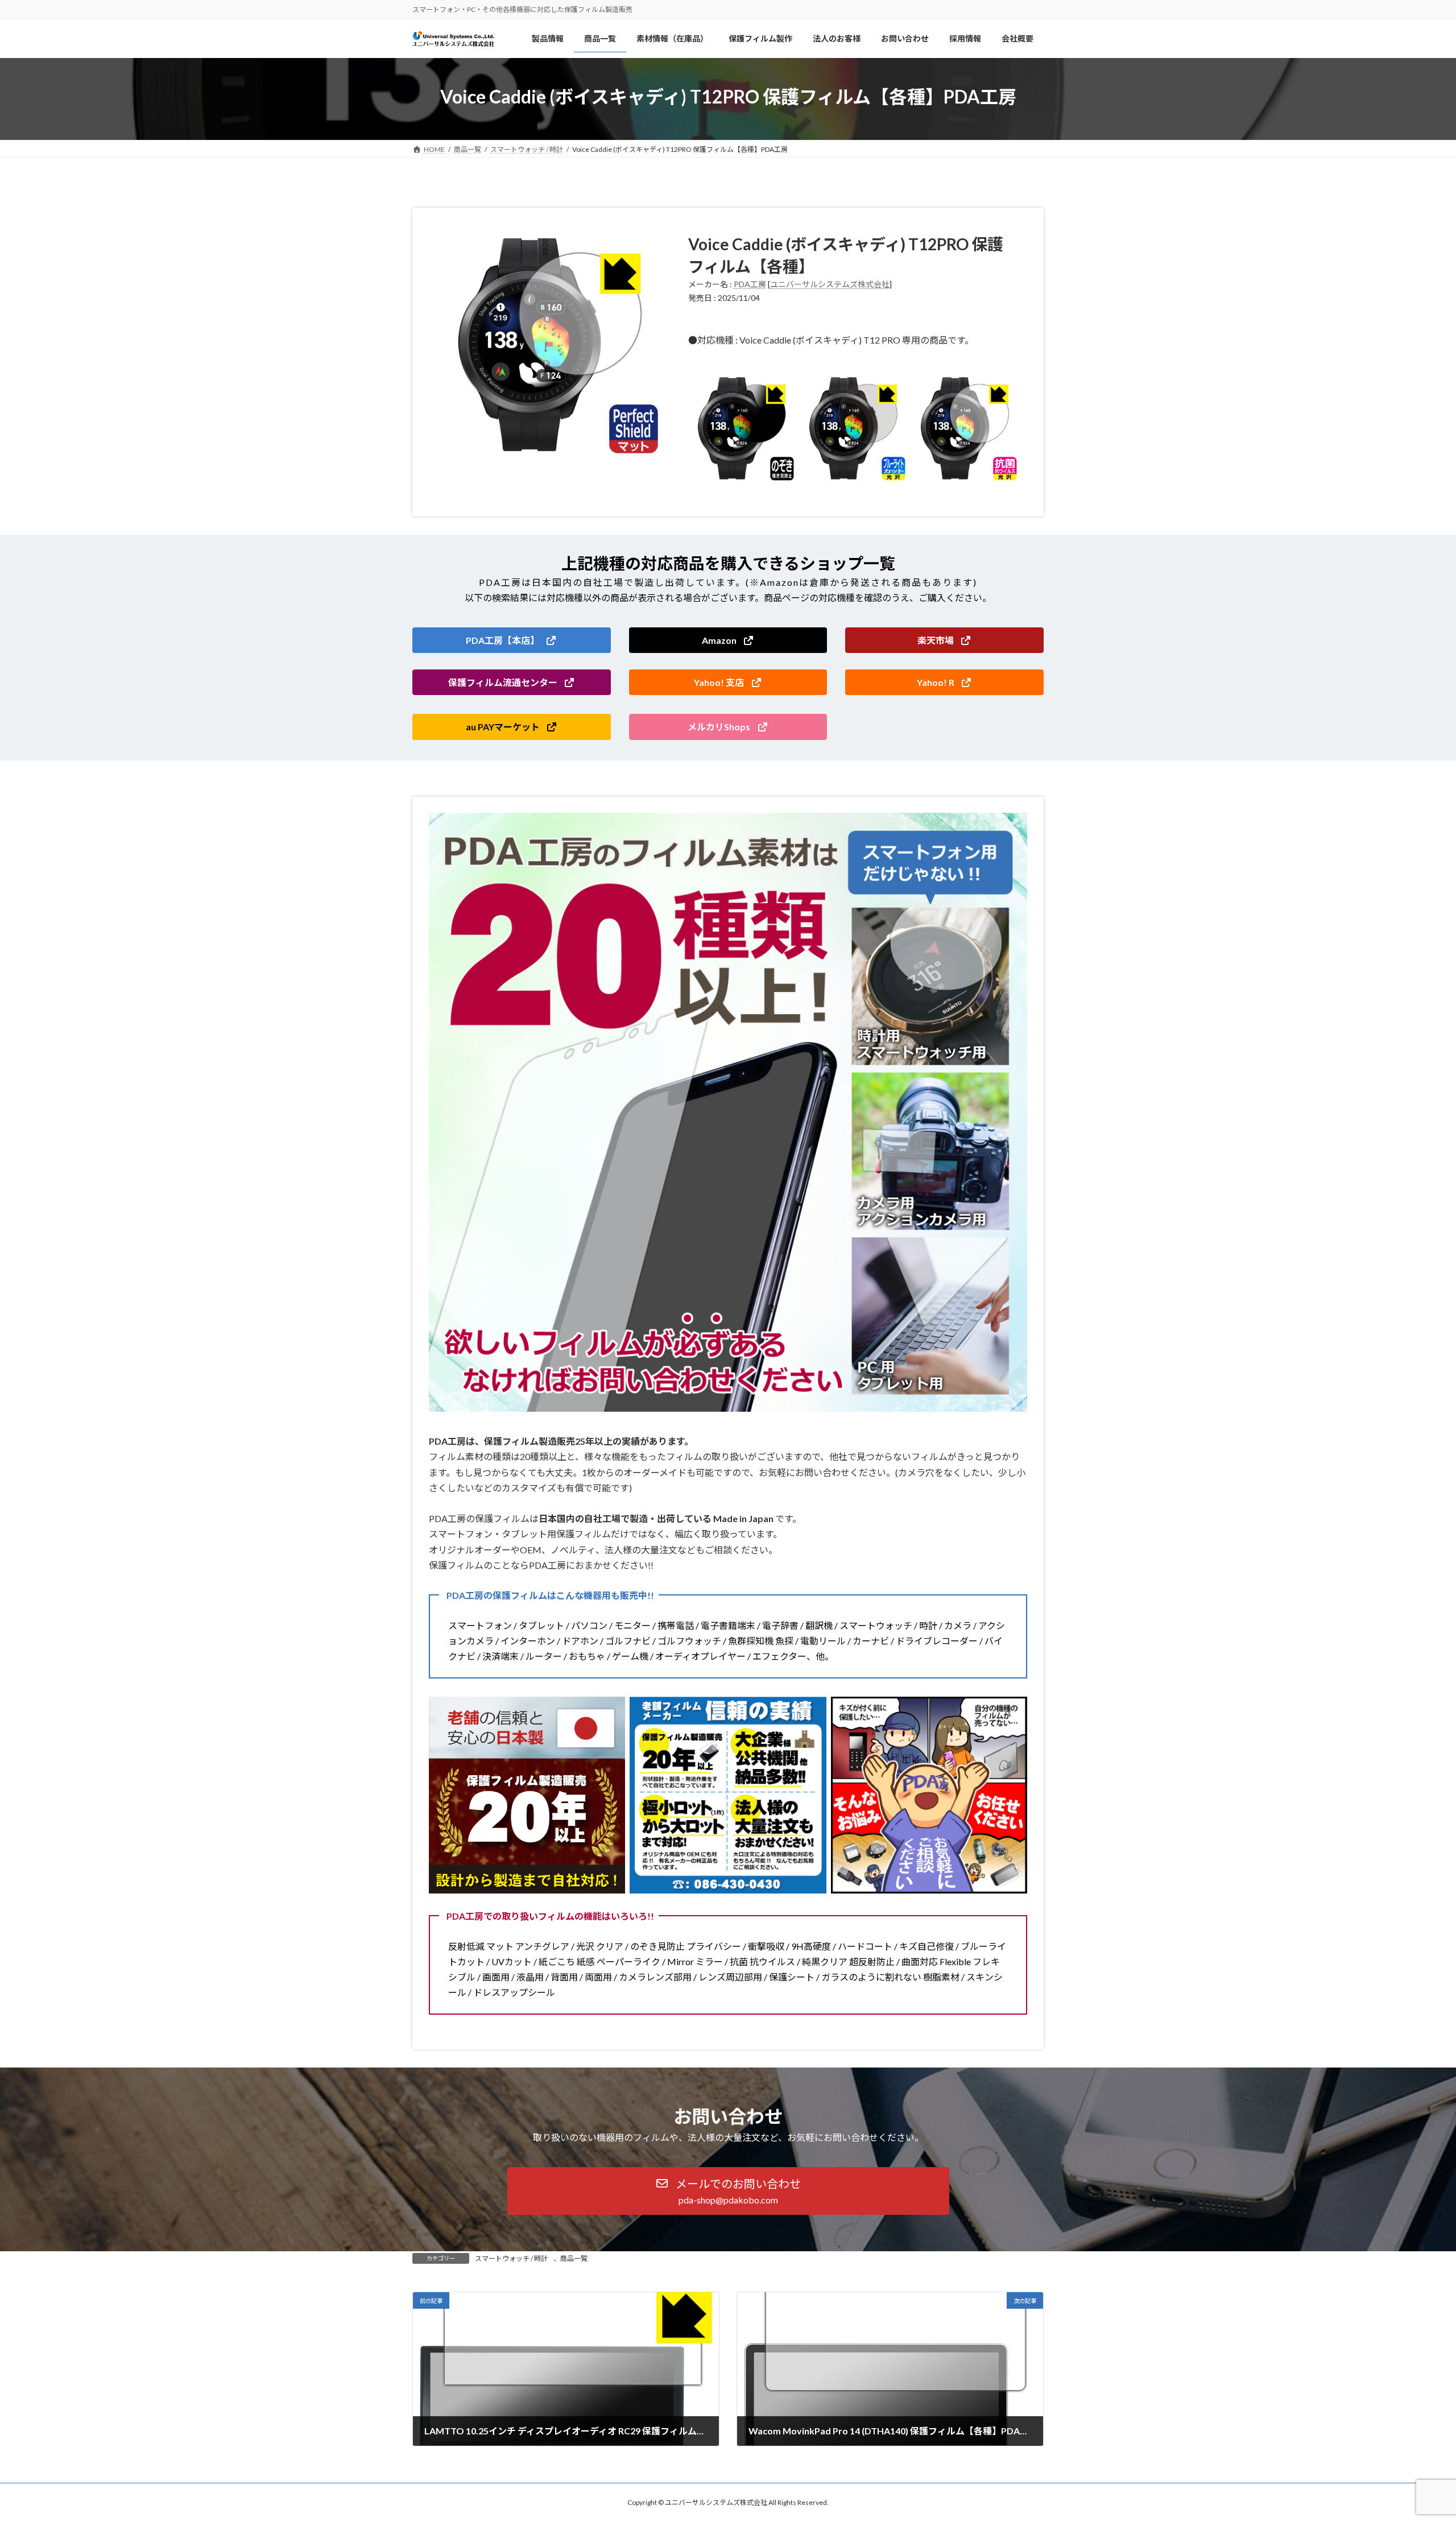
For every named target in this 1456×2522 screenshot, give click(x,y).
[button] (512, 640)
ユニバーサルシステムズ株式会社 (830, 284)
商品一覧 (574, 2258)
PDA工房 (750, 284)
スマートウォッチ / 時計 (511, 2258)
